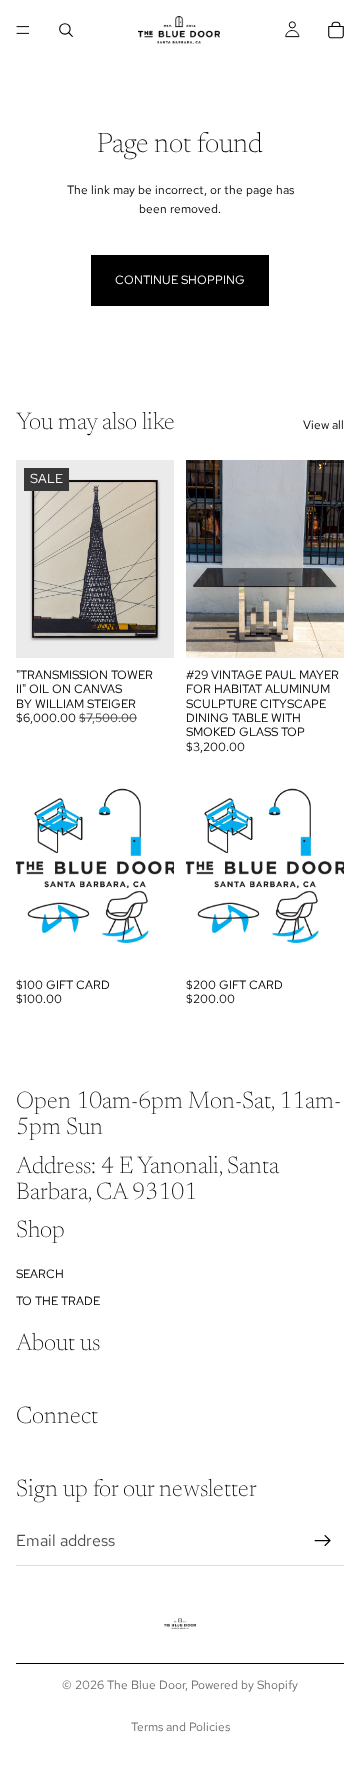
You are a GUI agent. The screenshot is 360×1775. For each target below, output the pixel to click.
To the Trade (58, 1301)
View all (323, 425)
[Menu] (23, 30)
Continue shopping (180, 280)
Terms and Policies (180, 1727)
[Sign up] (323, 1541)
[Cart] (336, 30)
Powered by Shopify (244, 1685)
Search (40, 1275)
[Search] (66, 30)
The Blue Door (146, 1685)
